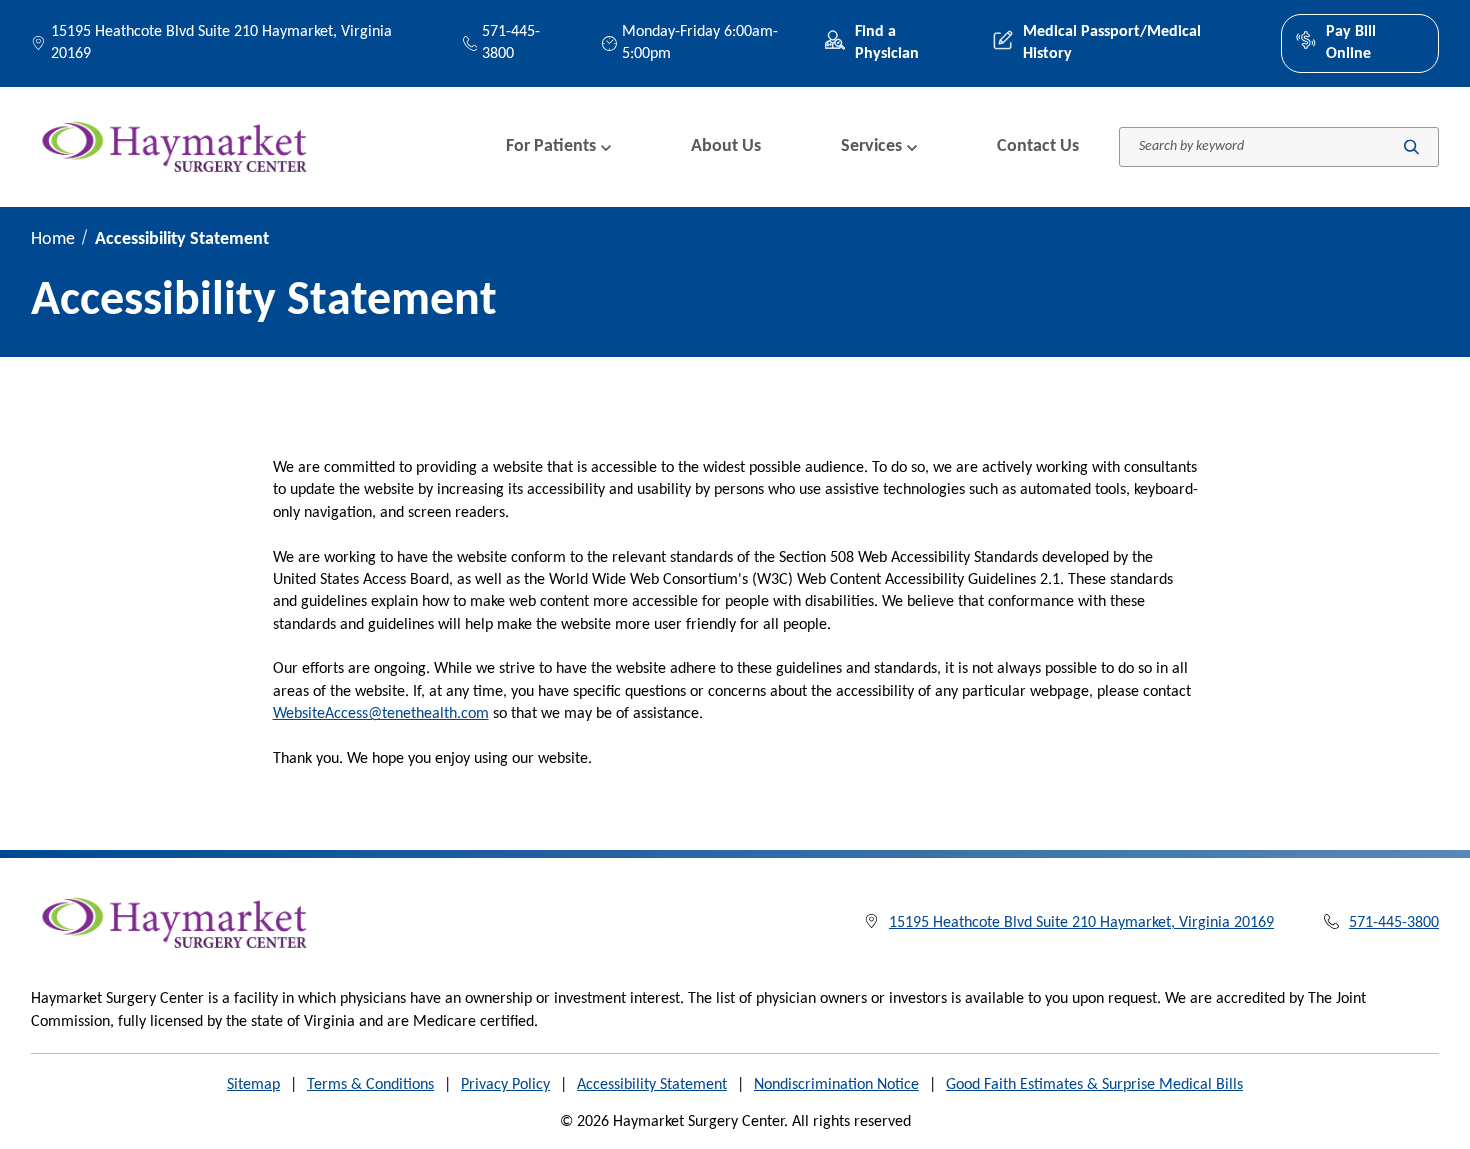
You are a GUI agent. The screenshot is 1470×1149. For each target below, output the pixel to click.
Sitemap (253, 1085)
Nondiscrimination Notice (836, 1085)
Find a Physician (887, 43)
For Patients (551, 146)
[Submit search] (1411, 146)
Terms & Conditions (370, 1085)
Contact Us (1038, 146)
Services (871, 146)
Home (53, 239)
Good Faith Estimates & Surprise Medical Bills (1094, 1085)
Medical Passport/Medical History (1112, 43)
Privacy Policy (505, 1085)
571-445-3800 (511, 43)
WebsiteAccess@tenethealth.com (381, 714)
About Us (726, 146)
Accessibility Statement (652, 1085)
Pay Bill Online (1351, 43)
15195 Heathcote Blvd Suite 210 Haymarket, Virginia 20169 (221, 43)
